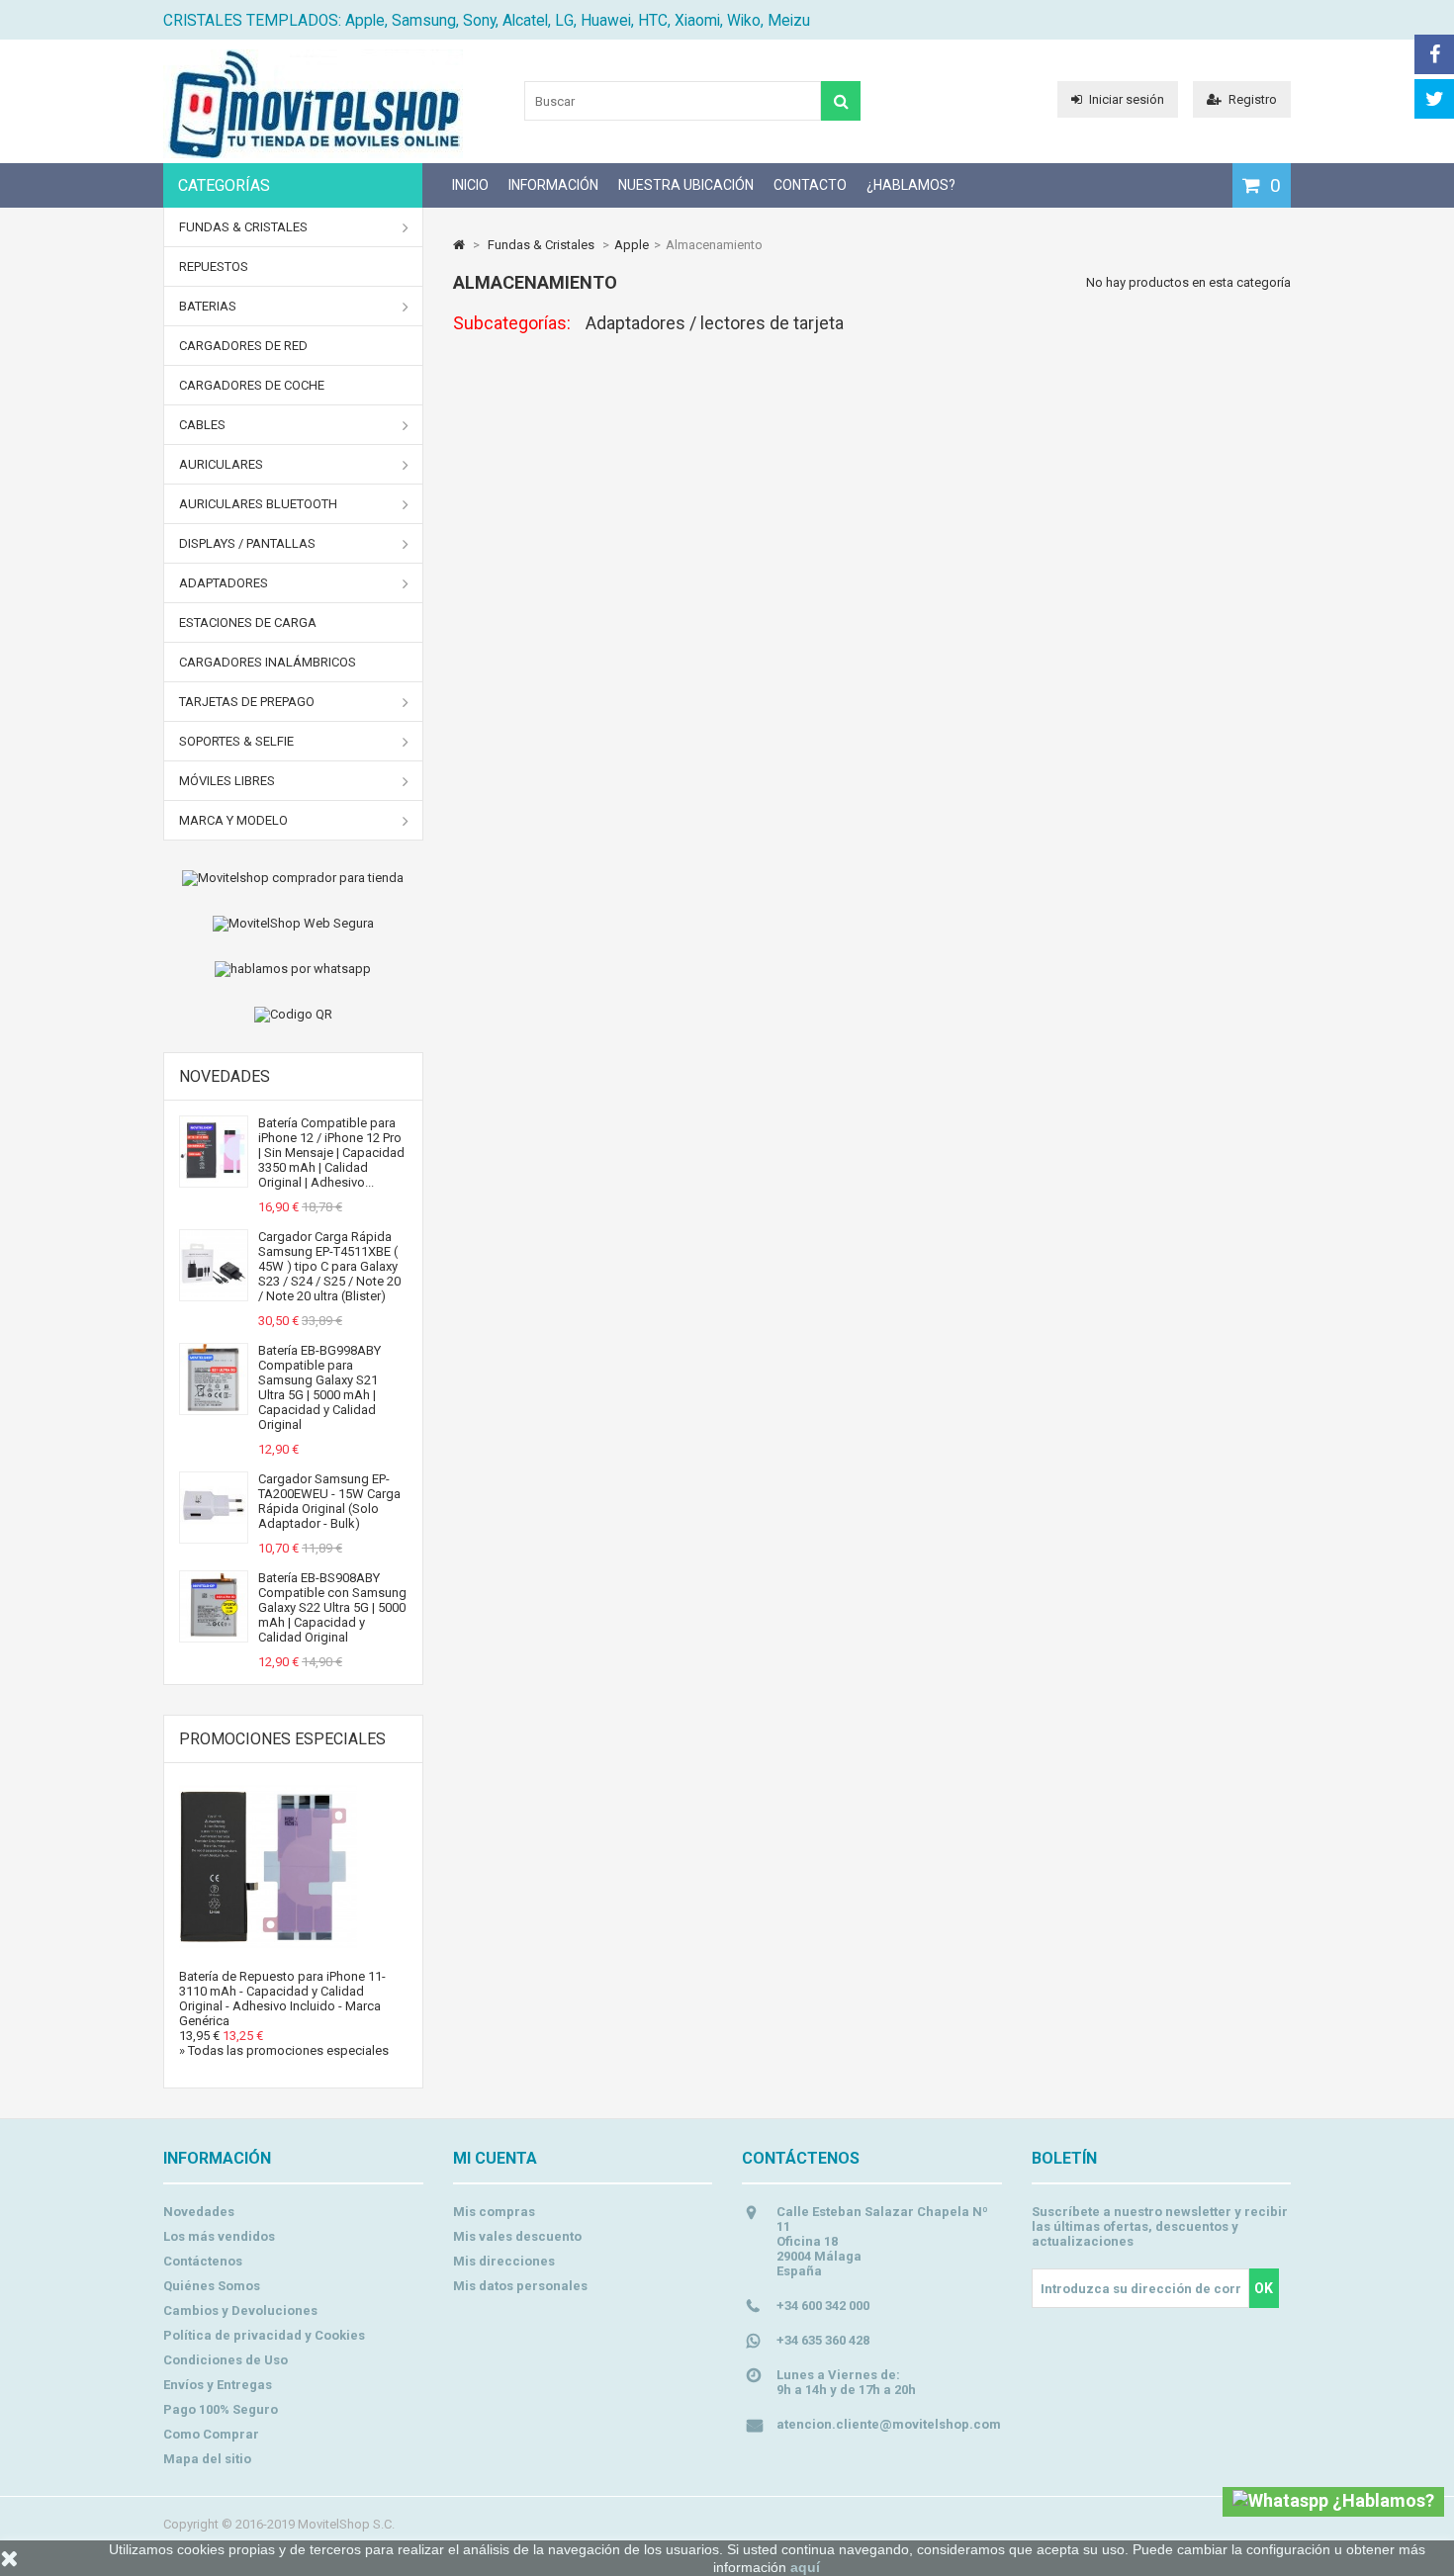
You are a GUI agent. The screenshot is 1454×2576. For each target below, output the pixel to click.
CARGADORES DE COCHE (252, 385)
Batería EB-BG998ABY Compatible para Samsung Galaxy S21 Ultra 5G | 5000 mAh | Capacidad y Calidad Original (319, 1387)
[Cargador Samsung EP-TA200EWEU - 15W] (214, 1535)
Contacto (810, 185)
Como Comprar (211, 2434)
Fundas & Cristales (243, 227)
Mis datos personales (520, 2286)
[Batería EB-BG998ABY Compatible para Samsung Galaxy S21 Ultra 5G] (214, 1407)
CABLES (202, 425)
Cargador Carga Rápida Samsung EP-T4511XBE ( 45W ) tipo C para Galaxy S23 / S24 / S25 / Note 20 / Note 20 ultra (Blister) (329, 1266)
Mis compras (494, 2212)
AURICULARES (221, 464)
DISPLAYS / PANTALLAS (247, 543)
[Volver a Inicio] (459, 245)
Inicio (470, 185)
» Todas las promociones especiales (284, 2050)
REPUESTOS (214, 266)
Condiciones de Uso (226, 2360)
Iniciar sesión (1127, 99)
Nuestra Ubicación (686, 185)
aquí (805, 2567)
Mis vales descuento (517, 2236)
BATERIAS (208, 306)
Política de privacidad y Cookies (264, 2335)
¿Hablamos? (911, 185)
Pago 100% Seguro (221, 2409)
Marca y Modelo (233, 820)
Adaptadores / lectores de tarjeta (715, 323)
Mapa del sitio (207, 2459)
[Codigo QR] (293, 1015)
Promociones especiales (282, 1739)
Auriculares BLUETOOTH (258, 504)
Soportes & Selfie (236, 741)
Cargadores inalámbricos (268, 662)
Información (553, 185)
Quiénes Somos (212, 2286)
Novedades (225, 1076)
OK (1264, 2288)
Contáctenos (203, 2261)
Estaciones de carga (248, 622)
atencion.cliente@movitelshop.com (889, 2424)
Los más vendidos (219, 2236)
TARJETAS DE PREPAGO (247, 702)
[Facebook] (1434, 54)
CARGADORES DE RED (243, 346)
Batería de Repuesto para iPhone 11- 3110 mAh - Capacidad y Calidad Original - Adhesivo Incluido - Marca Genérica (282, 1999)
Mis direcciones (504, 2261)
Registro (1253, 99)
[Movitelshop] (313, 154)
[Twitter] (1434, 99)
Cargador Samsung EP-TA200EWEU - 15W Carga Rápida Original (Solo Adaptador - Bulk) (329, 1501)
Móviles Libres (227, 781)
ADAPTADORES (224, 583)
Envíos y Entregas (218, 2385)
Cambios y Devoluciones (240, 2310)
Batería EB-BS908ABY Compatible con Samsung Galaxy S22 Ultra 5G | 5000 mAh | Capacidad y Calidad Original (332, 1607)
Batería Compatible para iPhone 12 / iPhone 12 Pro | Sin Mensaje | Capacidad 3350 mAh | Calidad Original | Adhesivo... (331, 1153)
